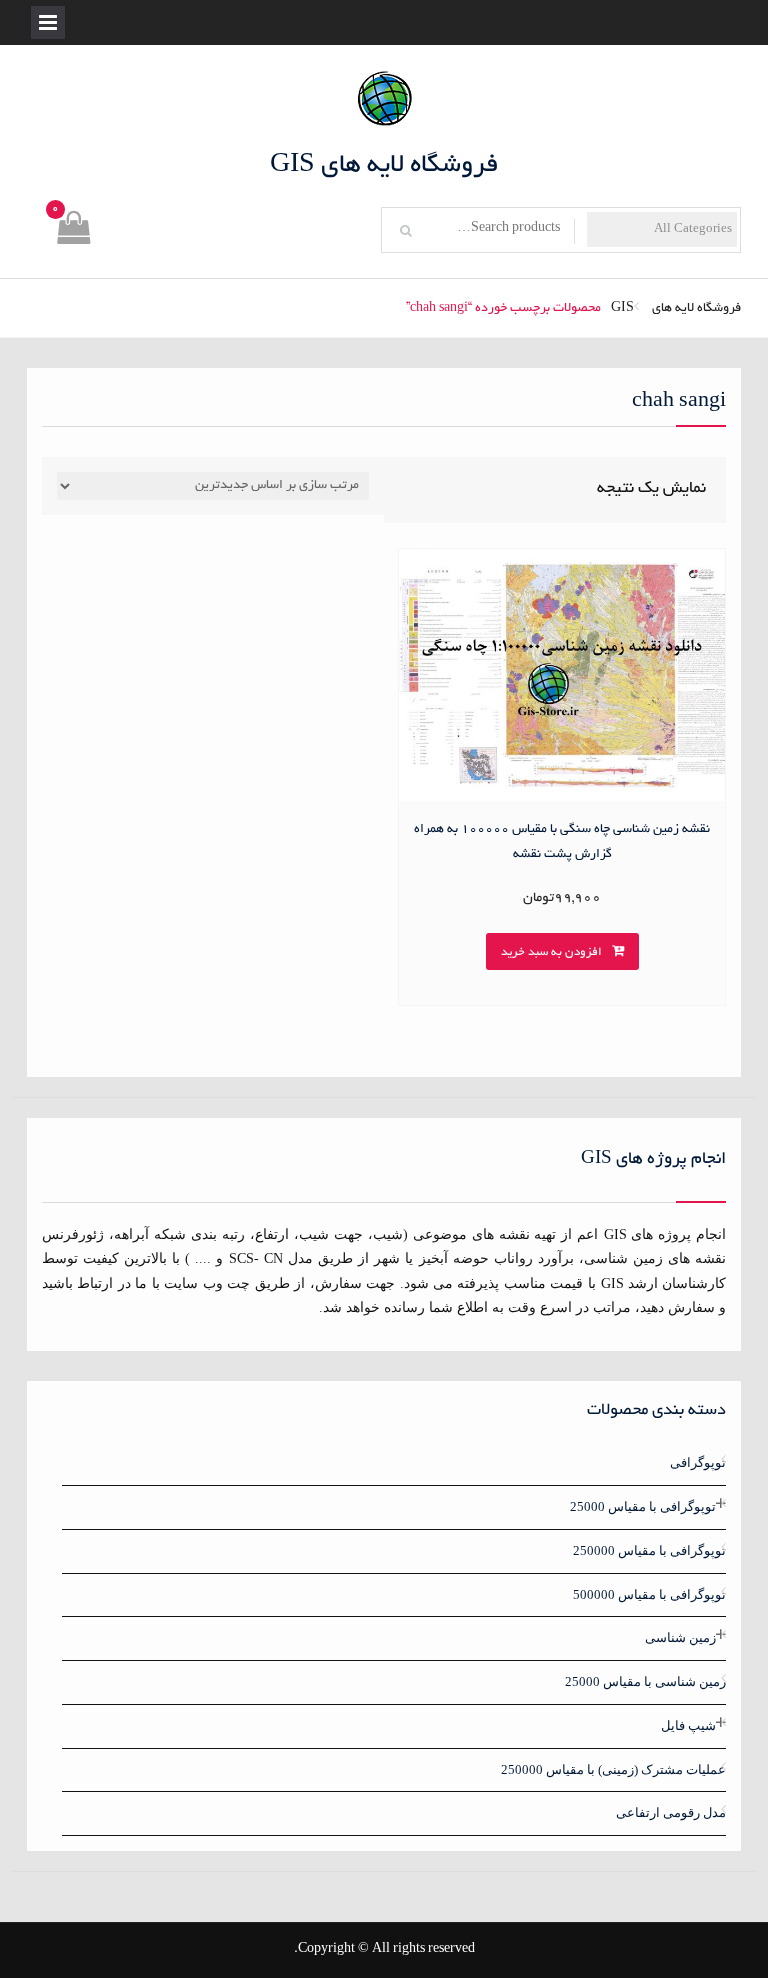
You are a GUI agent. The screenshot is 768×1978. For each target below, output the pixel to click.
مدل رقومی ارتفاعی (671, 1812)
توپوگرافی (698, 1462)
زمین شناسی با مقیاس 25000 (645, 1681)
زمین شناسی (680, 1637)
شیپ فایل (688, 1725)
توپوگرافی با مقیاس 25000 (643, 1506)
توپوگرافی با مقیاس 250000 (649, 1550)
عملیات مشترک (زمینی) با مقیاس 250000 (613, 1769)
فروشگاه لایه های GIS (384, 166)
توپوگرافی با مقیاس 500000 (649, 1594)
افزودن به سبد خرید (551, 952)
